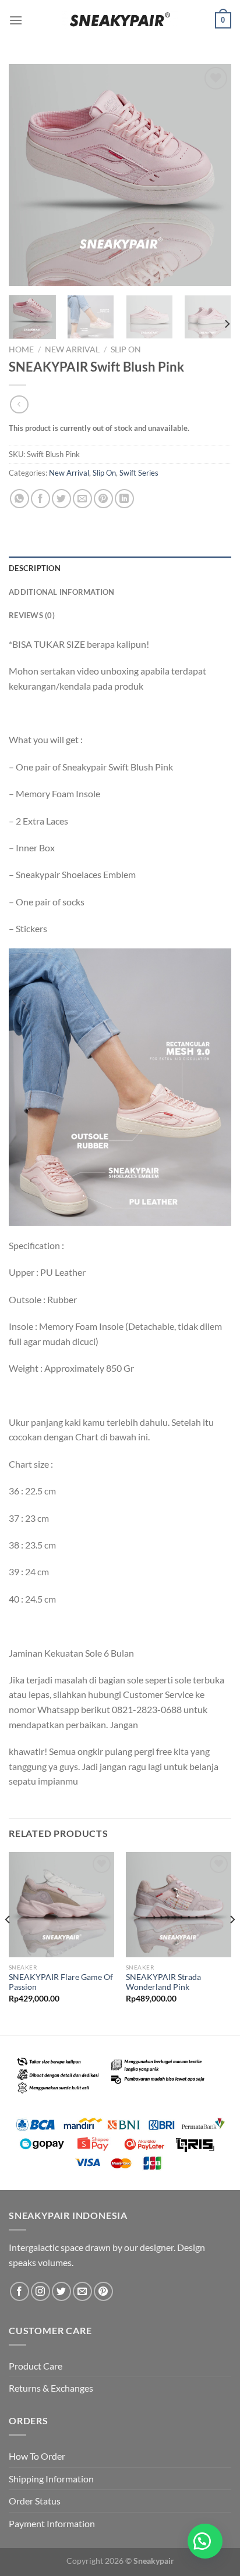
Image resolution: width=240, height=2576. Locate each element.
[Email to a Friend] (82, 499)
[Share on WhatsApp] (20, 499)
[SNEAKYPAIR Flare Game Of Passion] (61, 1905)
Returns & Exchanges (51, 2388)
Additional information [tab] (62, 592)
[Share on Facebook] (40, 499)
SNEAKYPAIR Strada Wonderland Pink (163, 1982)
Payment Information (52, 2523)
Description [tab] (35, 568)
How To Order (37, 2456)
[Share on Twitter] (61, 499)
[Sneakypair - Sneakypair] (120, 20)
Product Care (36, 2366)
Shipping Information (51, 2479)
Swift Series (139, 473)
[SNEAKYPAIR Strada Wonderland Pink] (179, 1905)
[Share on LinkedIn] (124, 499)
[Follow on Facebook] (20, 2291)
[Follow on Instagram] (40, 2291)
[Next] (212, 175)
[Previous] (28, 175)
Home (21, 349)
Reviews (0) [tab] (32, 615)
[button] (205, 2541)
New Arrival (72, 349)
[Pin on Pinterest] (103, 499)
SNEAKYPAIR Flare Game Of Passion (61, 1982)
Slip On (126, 349)
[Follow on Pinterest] (103, 2291)
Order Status (35, 2501)
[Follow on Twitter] (61, 2291)
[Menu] (16, 20)
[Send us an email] (82, 2291)
